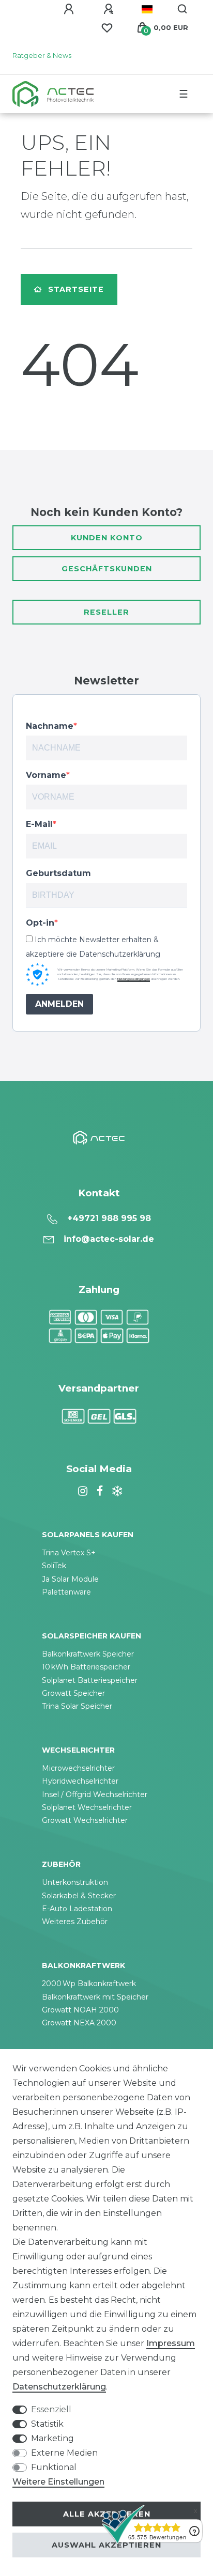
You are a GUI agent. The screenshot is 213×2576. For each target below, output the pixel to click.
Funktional (54, 2467)
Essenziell (51, 2409)
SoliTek (54, 1566)
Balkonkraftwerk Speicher (88, 1654)
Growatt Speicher (73, 1693)
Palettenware (66, 1592)
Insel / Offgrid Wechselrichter (95, 1794)
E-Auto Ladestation (77, 1909)
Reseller (106, 612)
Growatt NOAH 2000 (80, 2010)
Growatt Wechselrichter (85, 1820)
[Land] (147, 9)
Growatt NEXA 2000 (79, 2023)
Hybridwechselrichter (80, 1781)
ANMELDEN (59, 1004)
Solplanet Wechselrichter (87, 1807)
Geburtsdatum (58, 873)
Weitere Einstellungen (58, 2482)
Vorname (46, 775)
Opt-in (40, 923)
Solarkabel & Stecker (79, 1896)
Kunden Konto (107, 538)
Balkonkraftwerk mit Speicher (95, 1997)
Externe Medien (64, 2453)
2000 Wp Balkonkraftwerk (89, 1984)
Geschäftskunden (107, 569)
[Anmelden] (70, 9)
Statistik (47, 2424)
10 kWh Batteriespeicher (86, 1667)
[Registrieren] (110, 9)
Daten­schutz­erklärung (59, 2387)
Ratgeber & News (42, 56)
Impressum (171, 2343)
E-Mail (39, 824)
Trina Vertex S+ (69, 1553)
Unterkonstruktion (75, 1882)
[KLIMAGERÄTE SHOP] (116, 1491)
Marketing (52, 2438)
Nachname (50, 726)
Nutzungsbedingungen (134, 979)
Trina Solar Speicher (77, 1706)
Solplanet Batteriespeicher (90, 1680)
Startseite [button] (76, 289)
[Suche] (183, 9)
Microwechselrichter (78, 1768)
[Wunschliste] (107, 28)
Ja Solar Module (70, 1579)
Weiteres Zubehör (75, 1922)
